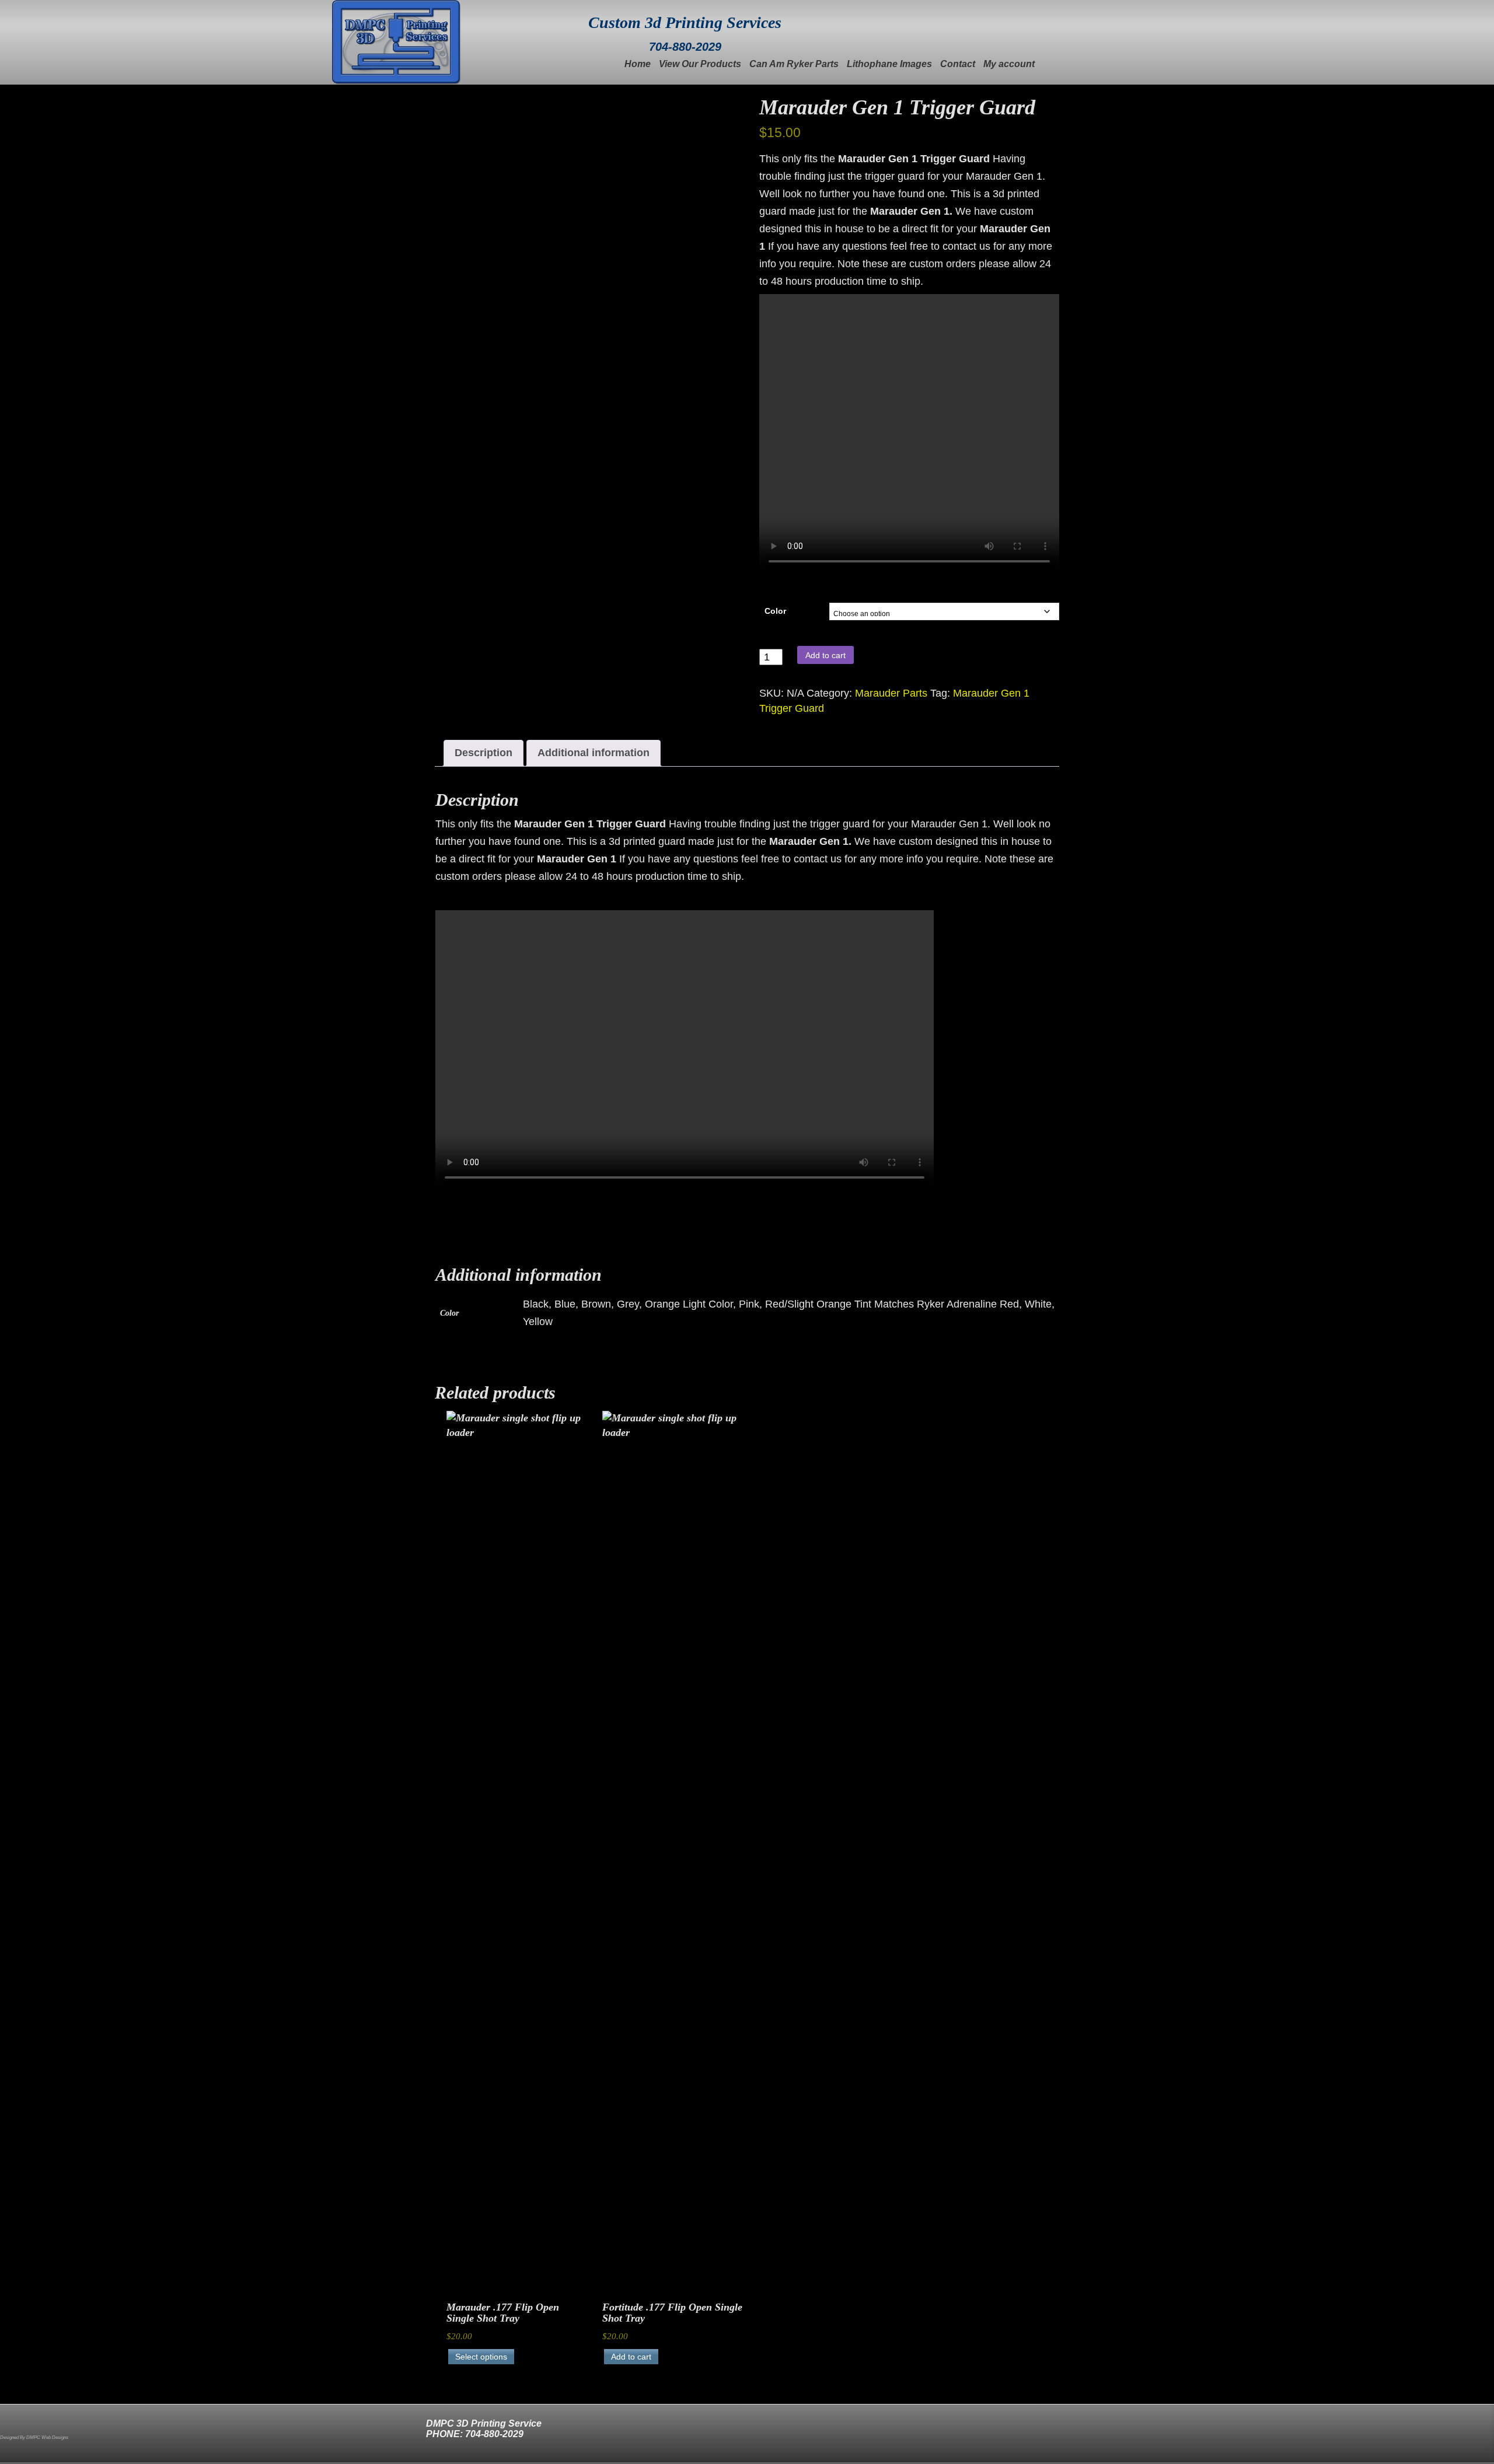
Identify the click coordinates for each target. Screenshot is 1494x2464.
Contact (958, 64)
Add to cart (825, 655)
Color (775, 611)
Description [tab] (484, 753)
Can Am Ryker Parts (794, 64)
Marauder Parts (891, 693)
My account (1009, 64)
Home (638, 64)
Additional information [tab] (594, 753)
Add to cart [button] (631, 2357)
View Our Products (700, 64)
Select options (481, 2357)
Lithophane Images (889, 64)
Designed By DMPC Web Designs (34, 2437)
